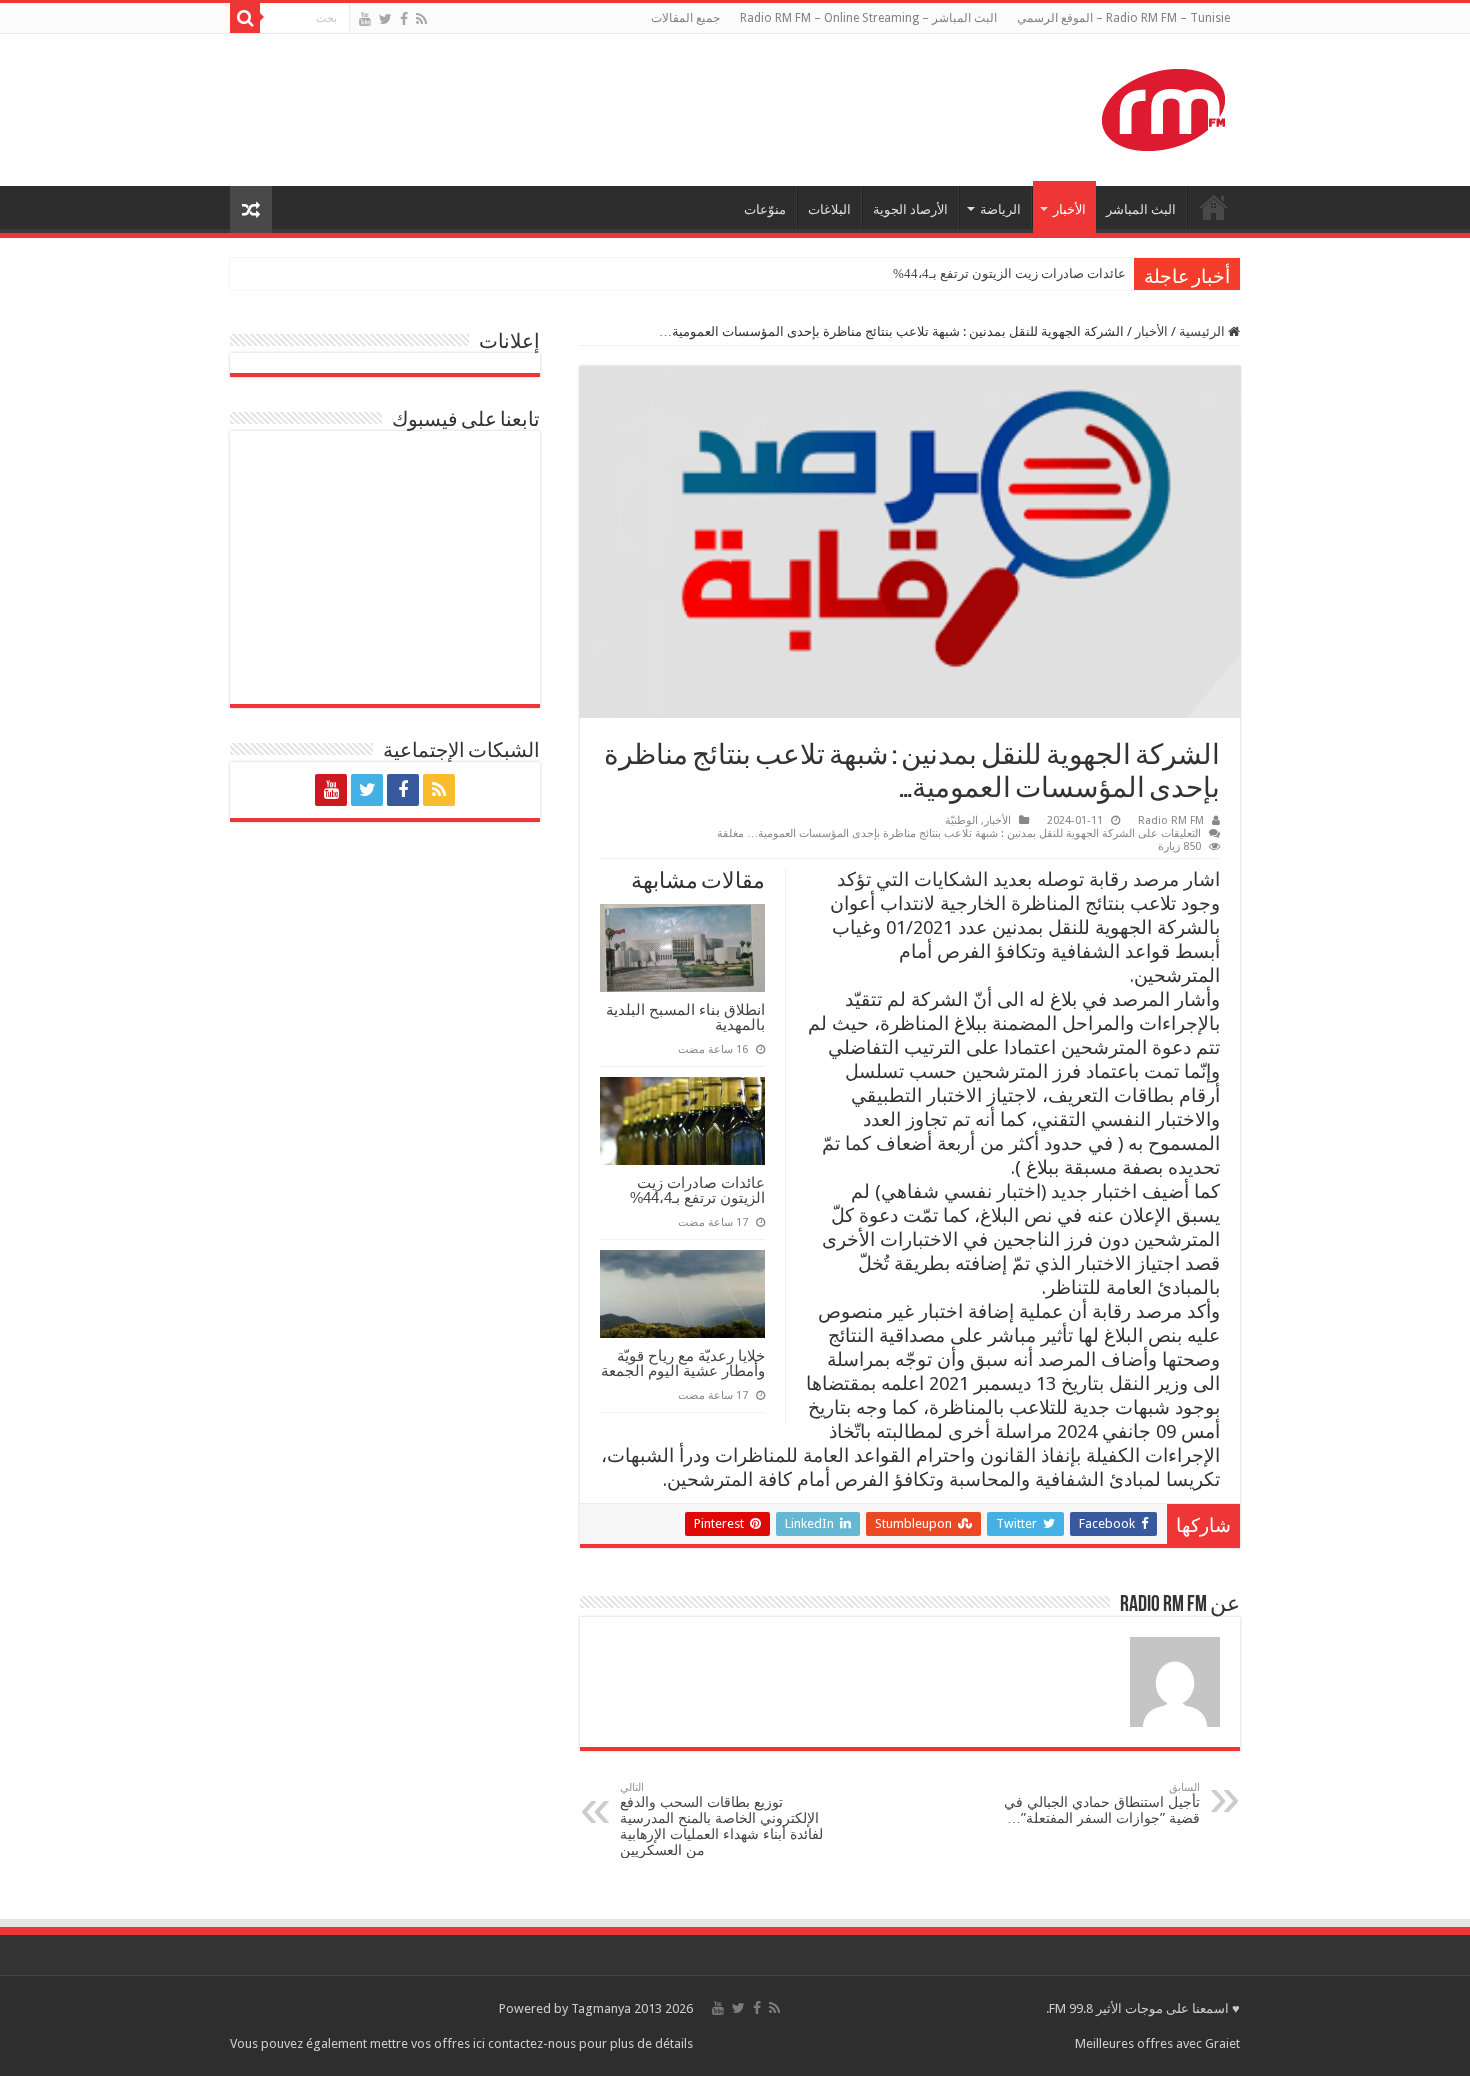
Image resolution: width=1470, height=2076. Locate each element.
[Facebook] (404, 19)
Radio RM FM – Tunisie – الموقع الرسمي (1123, 18)
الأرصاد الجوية (910, 209)
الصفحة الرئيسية (1214, 207)
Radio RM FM (1171, 820)
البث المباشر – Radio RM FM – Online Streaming (868, 18)
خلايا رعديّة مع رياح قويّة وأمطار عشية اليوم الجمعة (683, 1363)
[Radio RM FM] (1163, 106)
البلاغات (829, 209)
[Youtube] (365, 19)
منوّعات (765, 209)
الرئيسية (1203, 331)
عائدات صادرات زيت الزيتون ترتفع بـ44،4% (1009, 273)
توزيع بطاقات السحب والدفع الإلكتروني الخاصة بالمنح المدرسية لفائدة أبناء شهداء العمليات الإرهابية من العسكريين (721, 1819)
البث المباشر (1141, 209)
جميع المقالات (685, 18)
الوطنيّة (961, 820)
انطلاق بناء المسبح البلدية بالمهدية (685, 1017)
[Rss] (421, 19)
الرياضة (1000, 209)
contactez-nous (533, 2043)
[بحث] (245, 18)
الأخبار (1069, 209)
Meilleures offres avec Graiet (1157, 2043)
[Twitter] (385, 19)
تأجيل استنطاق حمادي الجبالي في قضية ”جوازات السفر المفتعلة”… (1102, 1803)
